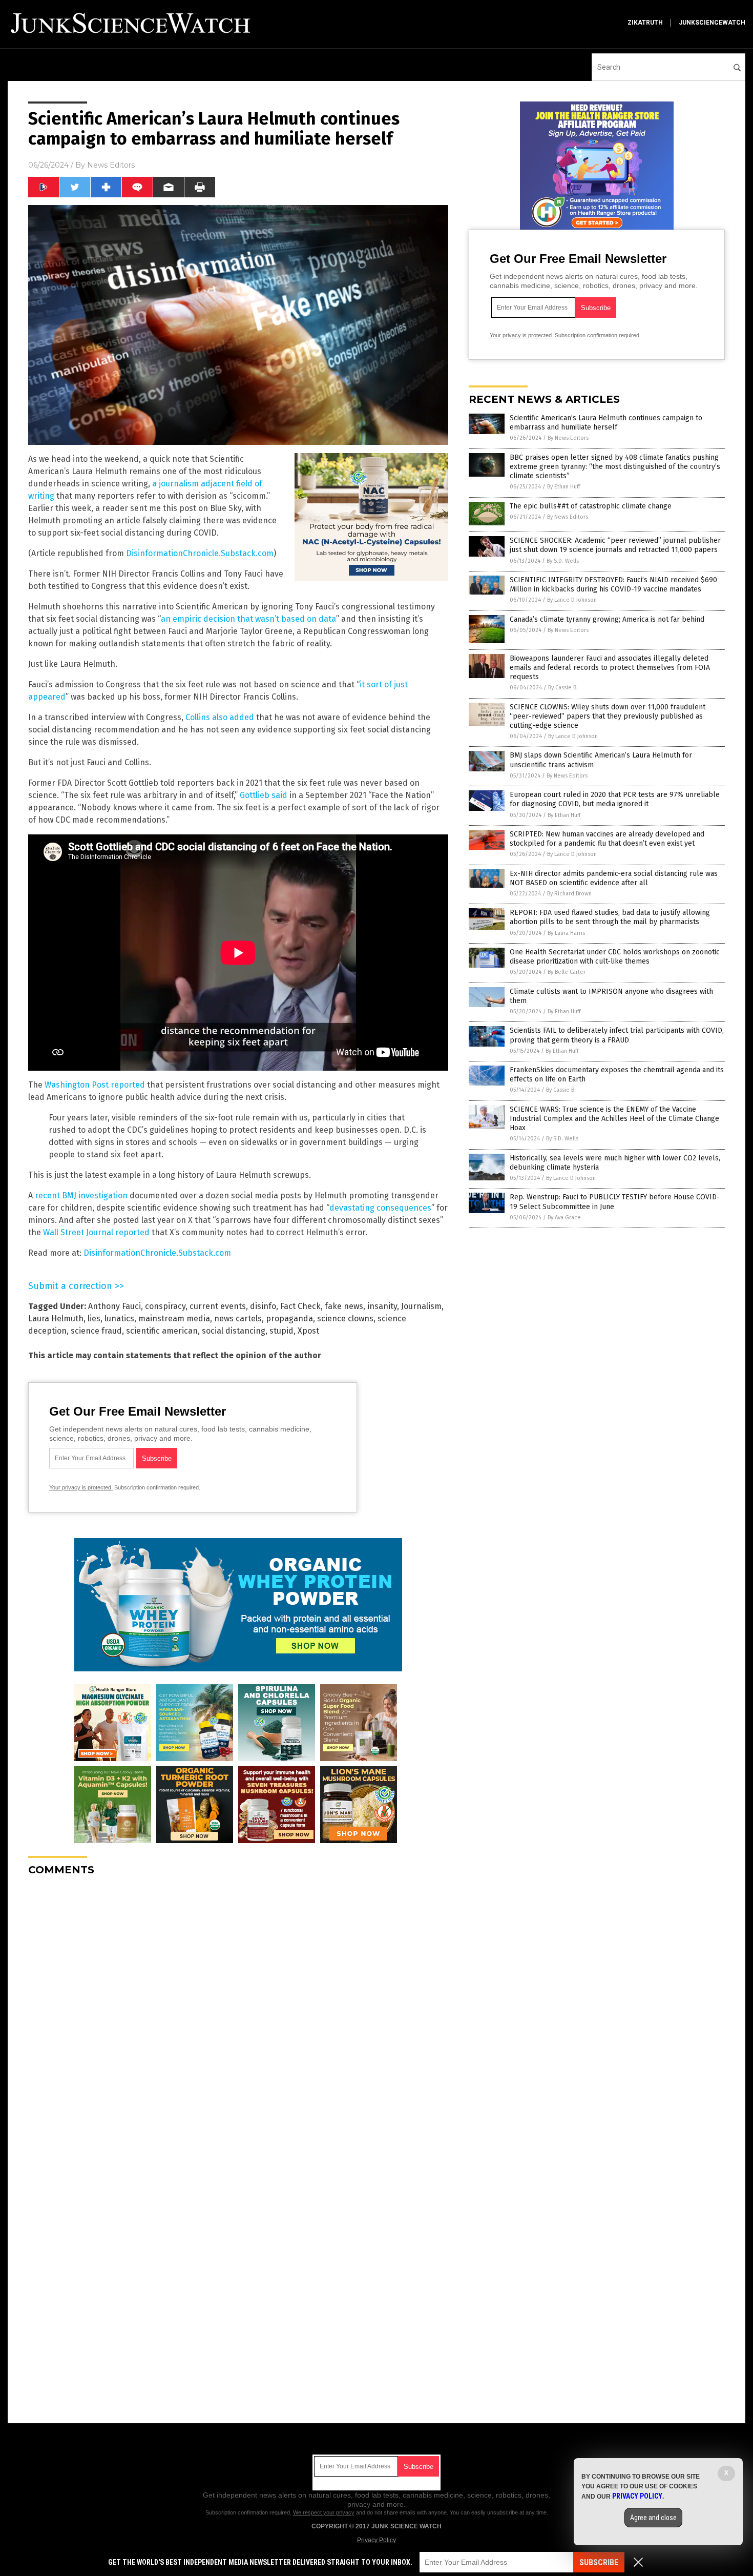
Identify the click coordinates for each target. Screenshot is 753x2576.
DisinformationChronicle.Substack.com (200, 553)
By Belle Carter (567, 972)
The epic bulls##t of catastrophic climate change (591, 506)
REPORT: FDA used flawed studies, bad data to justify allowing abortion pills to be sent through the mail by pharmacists (610, 917)
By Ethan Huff (563, 487)
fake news (344, 1306)
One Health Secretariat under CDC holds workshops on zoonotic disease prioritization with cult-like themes (615, 957)
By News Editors (568, 438)
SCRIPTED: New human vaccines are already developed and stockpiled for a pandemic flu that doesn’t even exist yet (607, 839)
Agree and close (653, 2518)
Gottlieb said (264, 795)
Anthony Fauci (114, 1306)
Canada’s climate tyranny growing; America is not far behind (607, 619)
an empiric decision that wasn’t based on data (248, 619)
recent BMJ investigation (81, 1195)
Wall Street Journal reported (96, 1232)
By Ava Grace (564, 1218)
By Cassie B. (563, 688)
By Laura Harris (566, 933)
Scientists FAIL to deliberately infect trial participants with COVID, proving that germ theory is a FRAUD (617, 1035)
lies (94, 1318)
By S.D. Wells (563, 561)
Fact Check (300, 1306)
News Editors (111, 165)
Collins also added (220, 717)
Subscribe (599, 2562)
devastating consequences (380, 1208)
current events (218, 1306)
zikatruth (645, 23)
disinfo (263, 1306)
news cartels (238, 1318)
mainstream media (174, 1318)
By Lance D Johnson (572, 600)
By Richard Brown (569, 894)
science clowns (345, 1318)
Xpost (308, 1331)
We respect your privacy (324, 2512)
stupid (281, 1331)
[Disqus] (238, 2012)
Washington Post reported (95, 1085)
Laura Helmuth (56, 1318)
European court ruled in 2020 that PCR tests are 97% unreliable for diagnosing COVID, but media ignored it (615, 799)
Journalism (421, 1306)
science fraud (96, 1331)
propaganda (289, 1318)
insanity (382, 1306)
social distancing (234, 1331)
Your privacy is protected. (81, 1487)
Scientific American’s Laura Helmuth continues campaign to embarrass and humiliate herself (606, 423)
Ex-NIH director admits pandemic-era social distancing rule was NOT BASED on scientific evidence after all (614, 878)
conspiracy (165, 1306)
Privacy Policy (376, 2540)
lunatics (119, 1318)
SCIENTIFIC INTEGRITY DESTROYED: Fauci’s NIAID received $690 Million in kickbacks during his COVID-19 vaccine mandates (613, 585)
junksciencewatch (712, 23)
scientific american (162, 1331)
